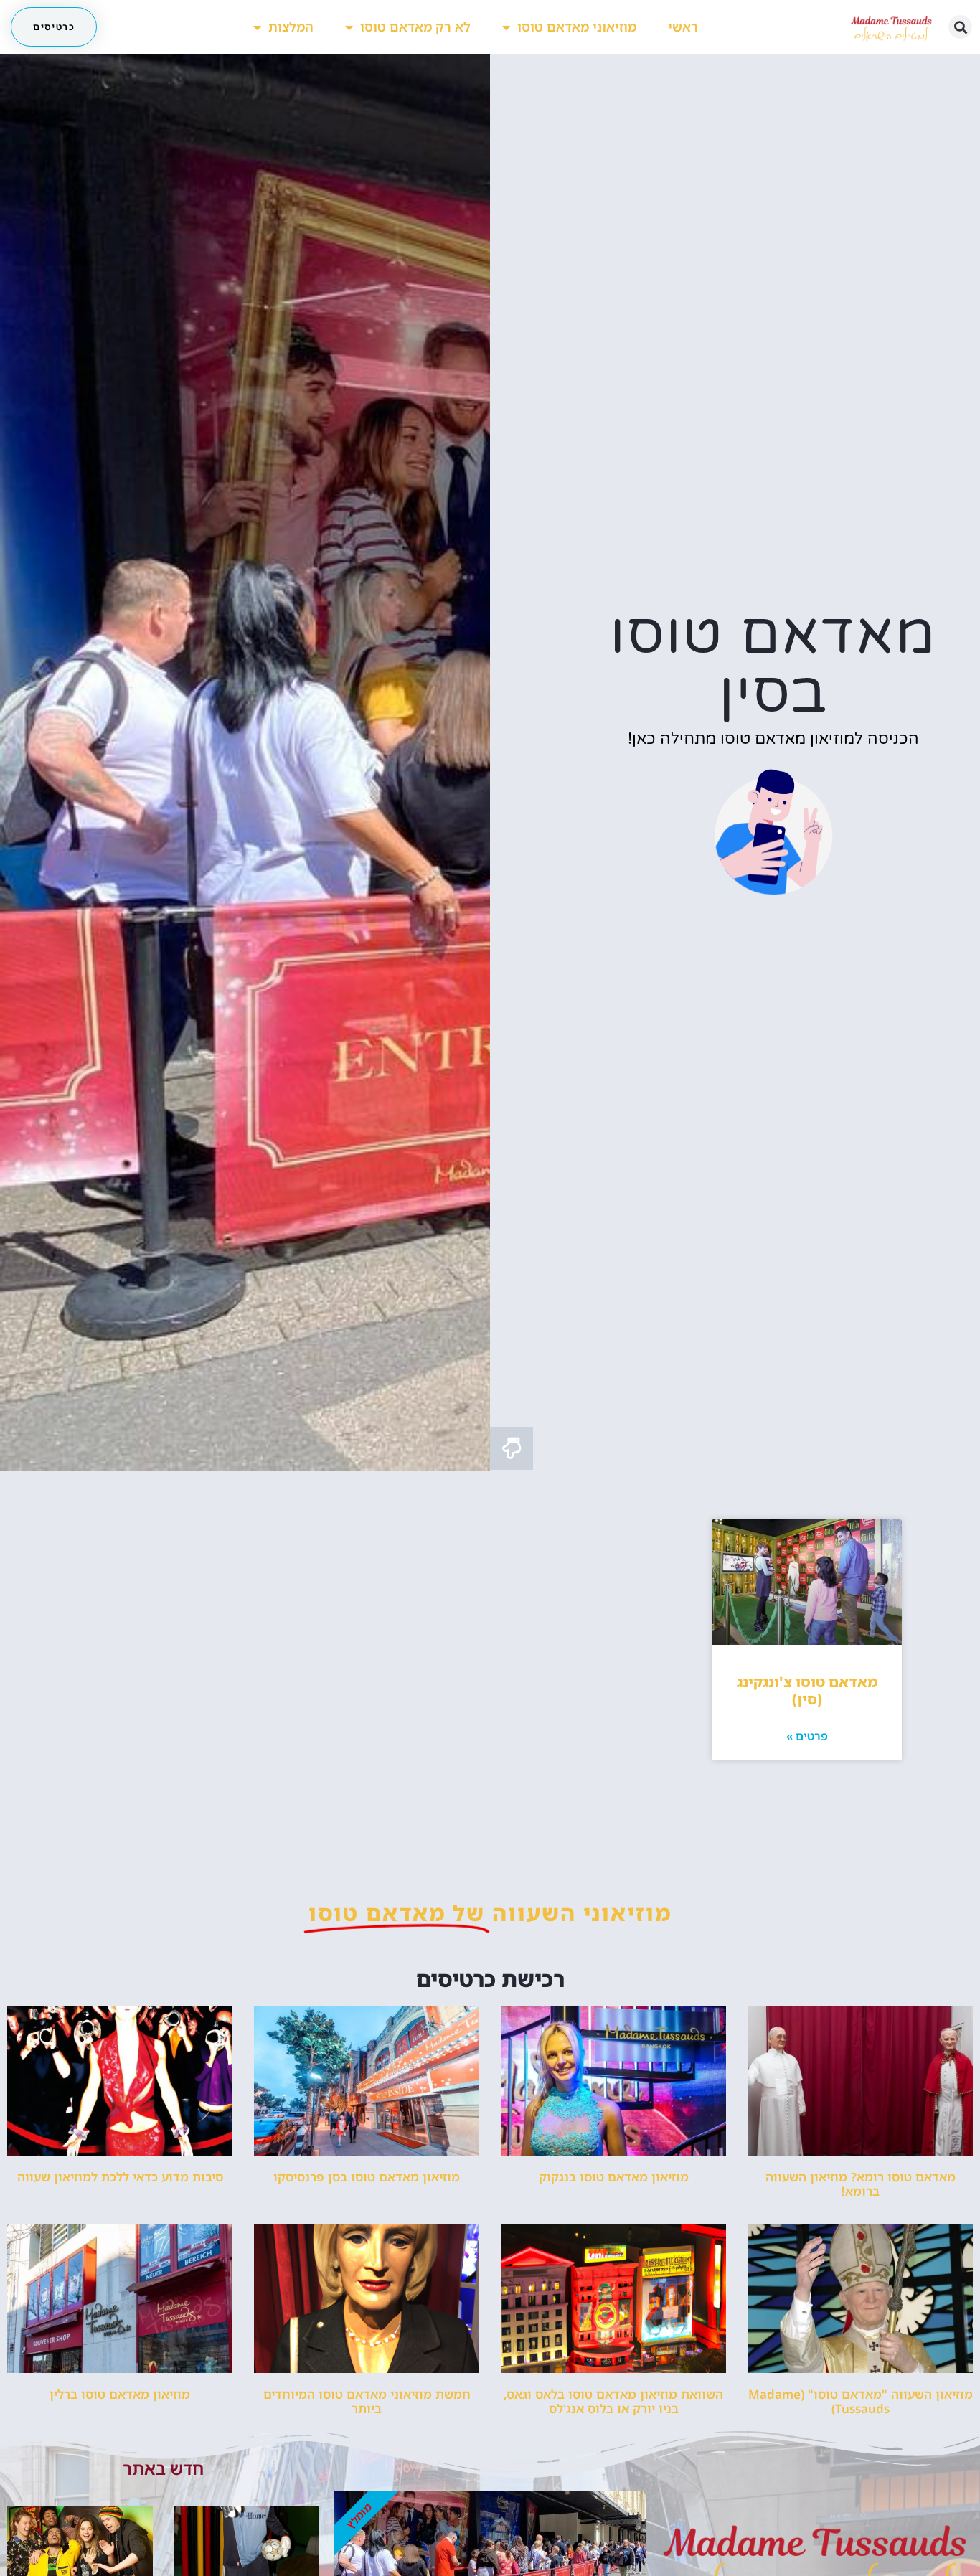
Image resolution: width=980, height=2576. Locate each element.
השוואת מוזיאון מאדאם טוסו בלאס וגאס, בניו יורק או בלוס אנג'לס (613, 2401)
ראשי (683, 27)
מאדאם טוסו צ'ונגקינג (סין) (807, 1690)
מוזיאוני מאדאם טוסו (577, 27)
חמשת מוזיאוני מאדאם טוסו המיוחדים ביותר (367, 2401)
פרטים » (807, 1736)
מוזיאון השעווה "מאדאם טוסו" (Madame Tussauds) (861, 2401)
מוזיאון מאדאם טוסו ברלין (120, 2394)
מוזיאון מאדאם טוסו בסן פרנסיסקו (367, 2177)
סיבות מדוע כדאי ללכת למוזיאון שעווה (120, 2177)
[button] (960, 27)
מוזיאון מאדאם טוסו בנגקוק (614, 2177)
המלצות (291, 27)
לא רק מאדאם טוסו (415, 27)
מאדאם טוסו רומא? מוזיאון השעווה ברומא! (861, 2184)
